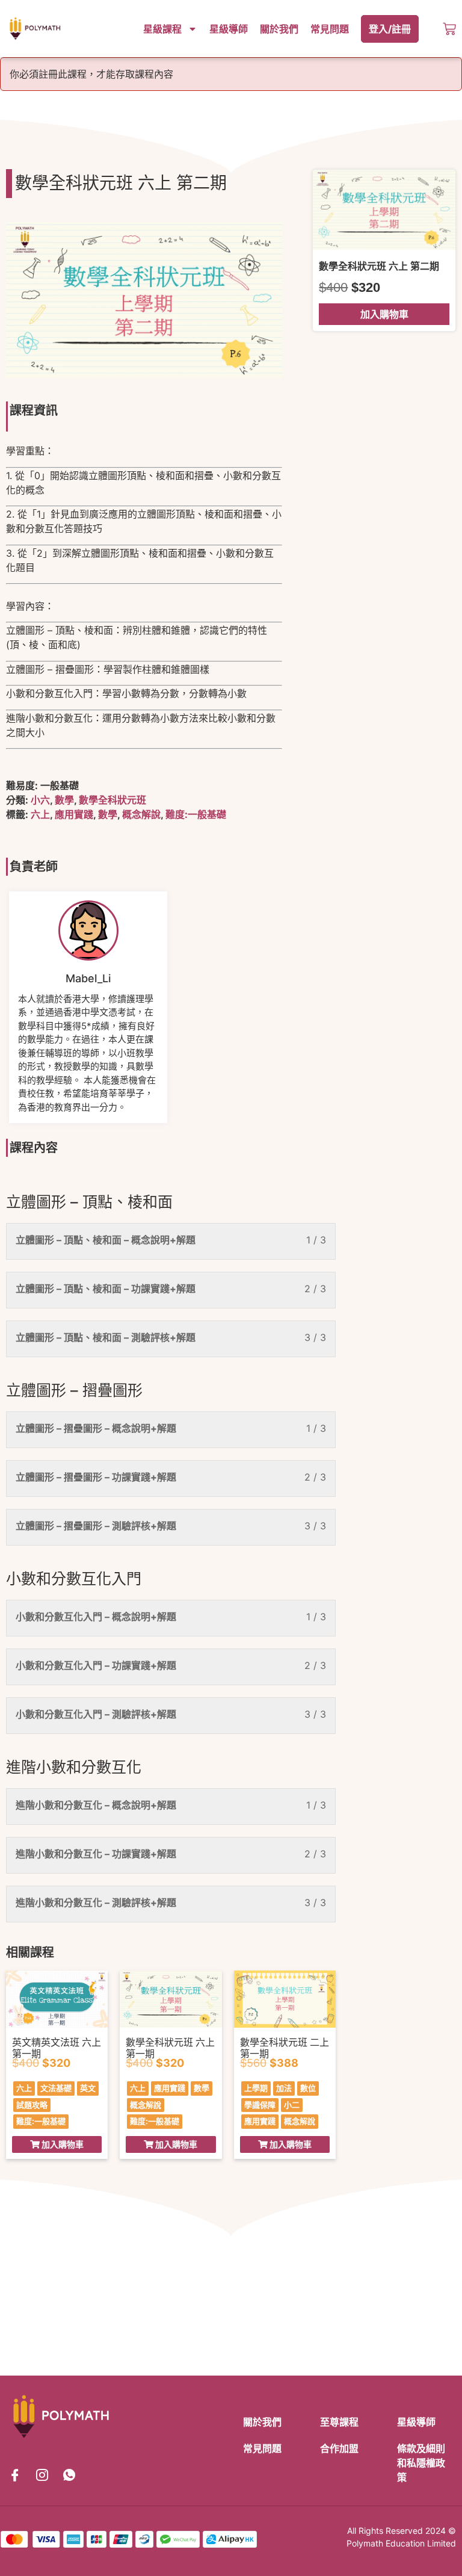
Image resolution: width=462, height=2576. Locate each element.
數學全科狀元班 (112, 800)
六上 (40, 814)
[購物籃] (449, 29)
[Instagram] (42, 2475)
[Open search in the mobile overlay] (437, 29)
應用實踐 (74, 814)
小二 (292, 2105)
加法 (284, 2088)
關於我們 (279, 29)
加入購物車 (384, 314)
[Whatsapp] (69, 2475)
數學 (64, 800)
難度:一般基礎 (196, 814)
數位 (308, 2088)
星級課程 (162, 29)
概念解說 (141, 814)
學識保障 (260, 2105)
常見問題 (330, 29)
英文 (88, 2088)
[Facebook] (15, 2475)
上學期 (256, 2088)
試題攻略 (32, 2105)
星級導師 (229, 29)
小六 (40, 800)
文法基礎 (56, 2088)
